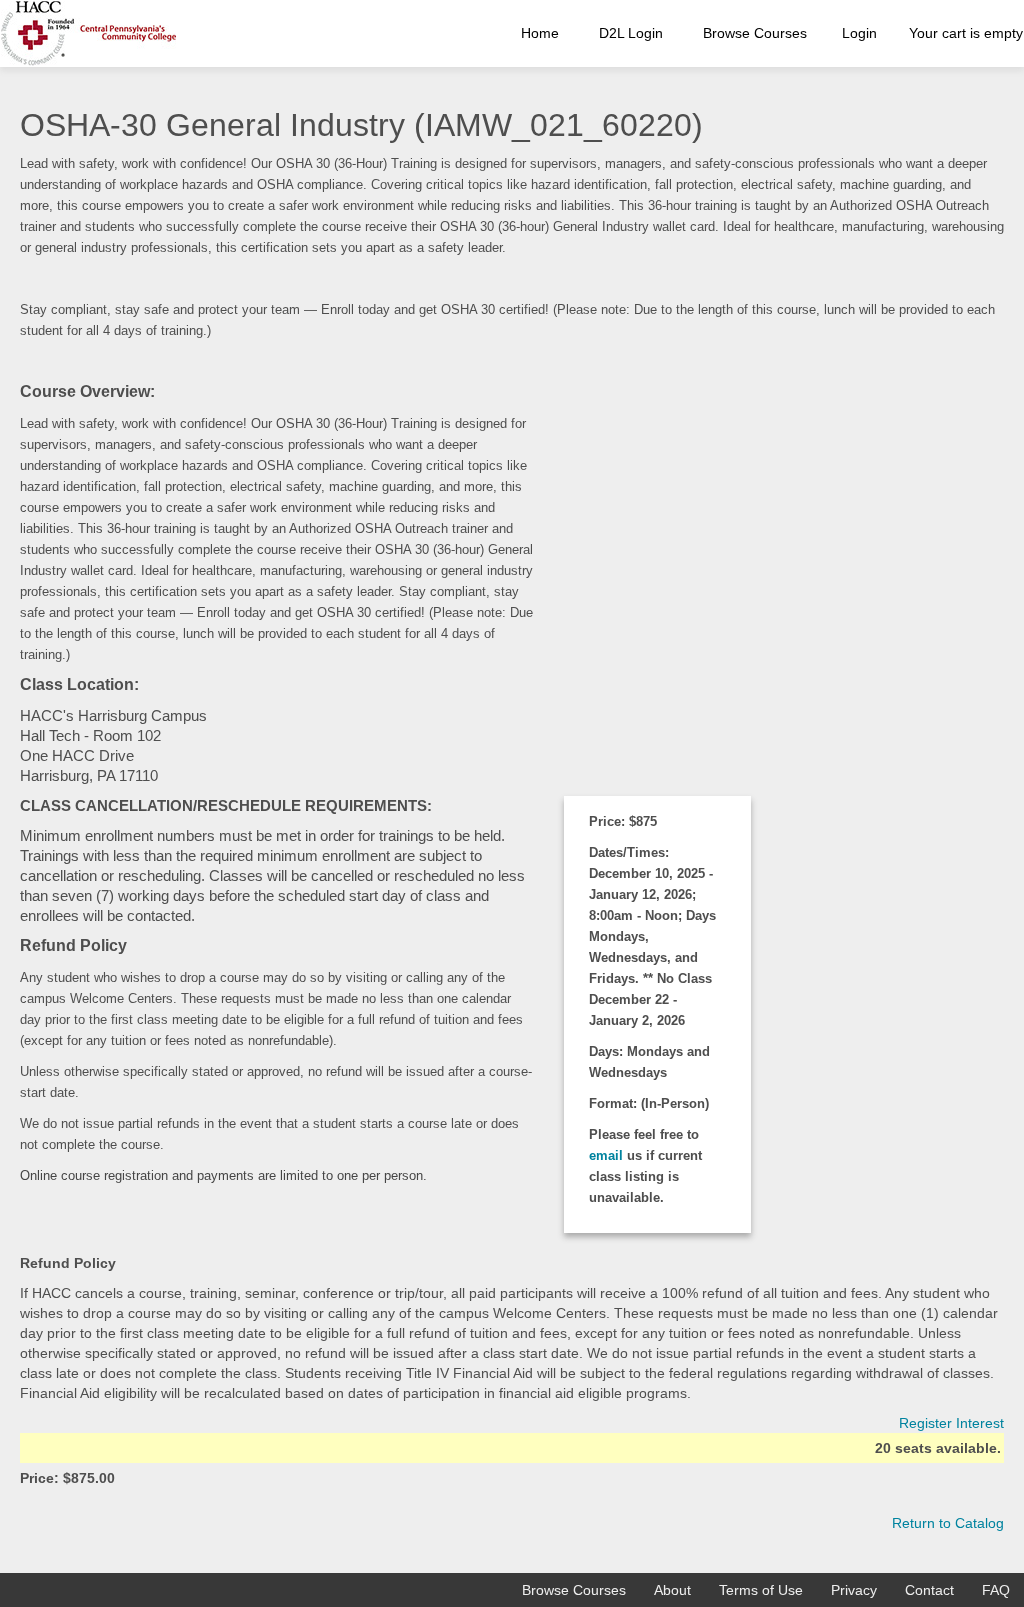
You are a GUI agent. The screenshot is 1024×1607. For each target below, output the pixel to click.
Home (540, 33)
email (608, 1155)
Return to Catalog (948, 1523)
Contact (929, 1590)
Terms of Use (761, 1590)
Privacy (854, 1590)
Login (859, 33)
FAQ (996, 1590)
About (672, 1590)
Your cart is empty (966, 33)
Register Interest (951, 1423)
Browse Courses (755, 33)
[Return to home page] (88, 33)
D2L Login (631, 33)
